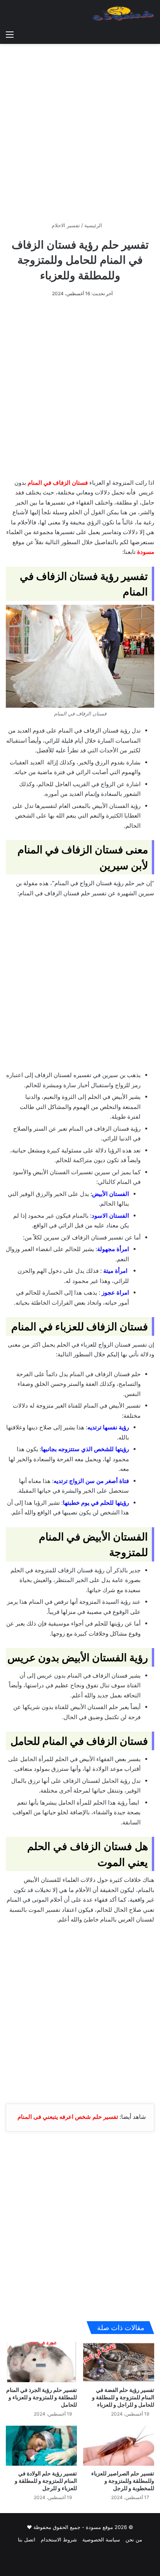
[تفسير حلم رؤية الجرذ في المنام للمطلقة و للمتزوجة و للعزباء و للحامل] (41, 2362)
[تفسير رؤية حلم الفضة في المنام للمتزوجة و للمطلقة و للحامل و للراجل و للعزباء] (119, 2362)
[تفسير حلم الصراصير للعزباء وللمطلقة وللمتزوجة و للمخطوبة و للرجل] (119, 2446)
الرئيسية (94, 225)
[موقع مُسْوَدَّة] (123, 13)
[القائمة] (10, 34)
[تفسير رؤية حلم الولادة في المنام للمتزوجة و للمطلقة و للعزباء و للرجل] (41, 2446)
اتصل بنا (27, 2539)
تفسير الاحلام (66, 225)
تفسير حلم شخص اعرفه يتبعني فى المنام (68, 2117)
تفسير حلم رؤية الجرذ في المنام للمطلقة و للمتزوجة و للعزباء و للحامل (42, 2397)
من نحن (134, 2539)
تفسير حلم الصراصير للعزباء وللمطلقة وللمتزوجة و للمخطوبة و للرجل (123, 2481)
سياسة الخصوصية (101, 2539)
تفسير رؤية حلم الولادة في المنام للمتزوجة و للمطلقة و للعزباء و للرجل (46, 2481)
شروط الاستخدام (59, 2539)
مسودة (146, 552)
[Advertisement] (80, 130)
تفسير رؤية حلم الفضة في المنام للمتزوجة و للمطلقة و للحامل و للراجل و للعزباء (123, 2397)
